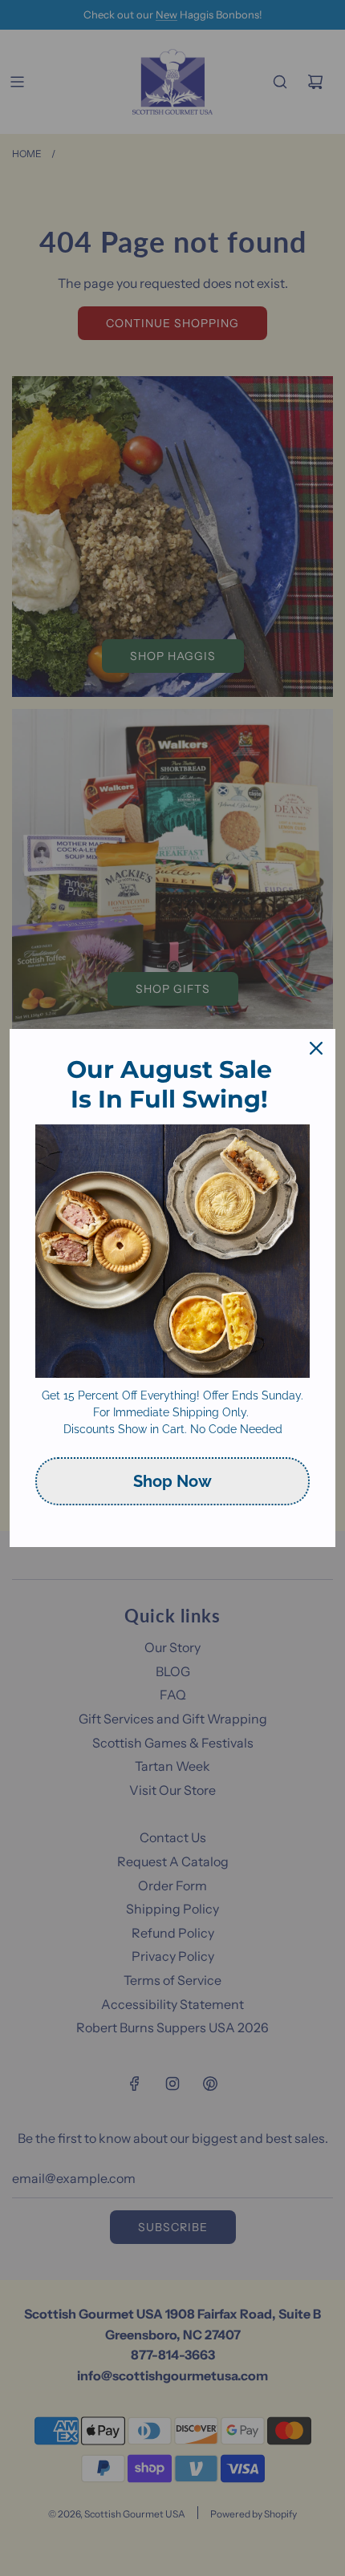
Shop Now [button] (172, 1481)
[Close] (316, 1048)
